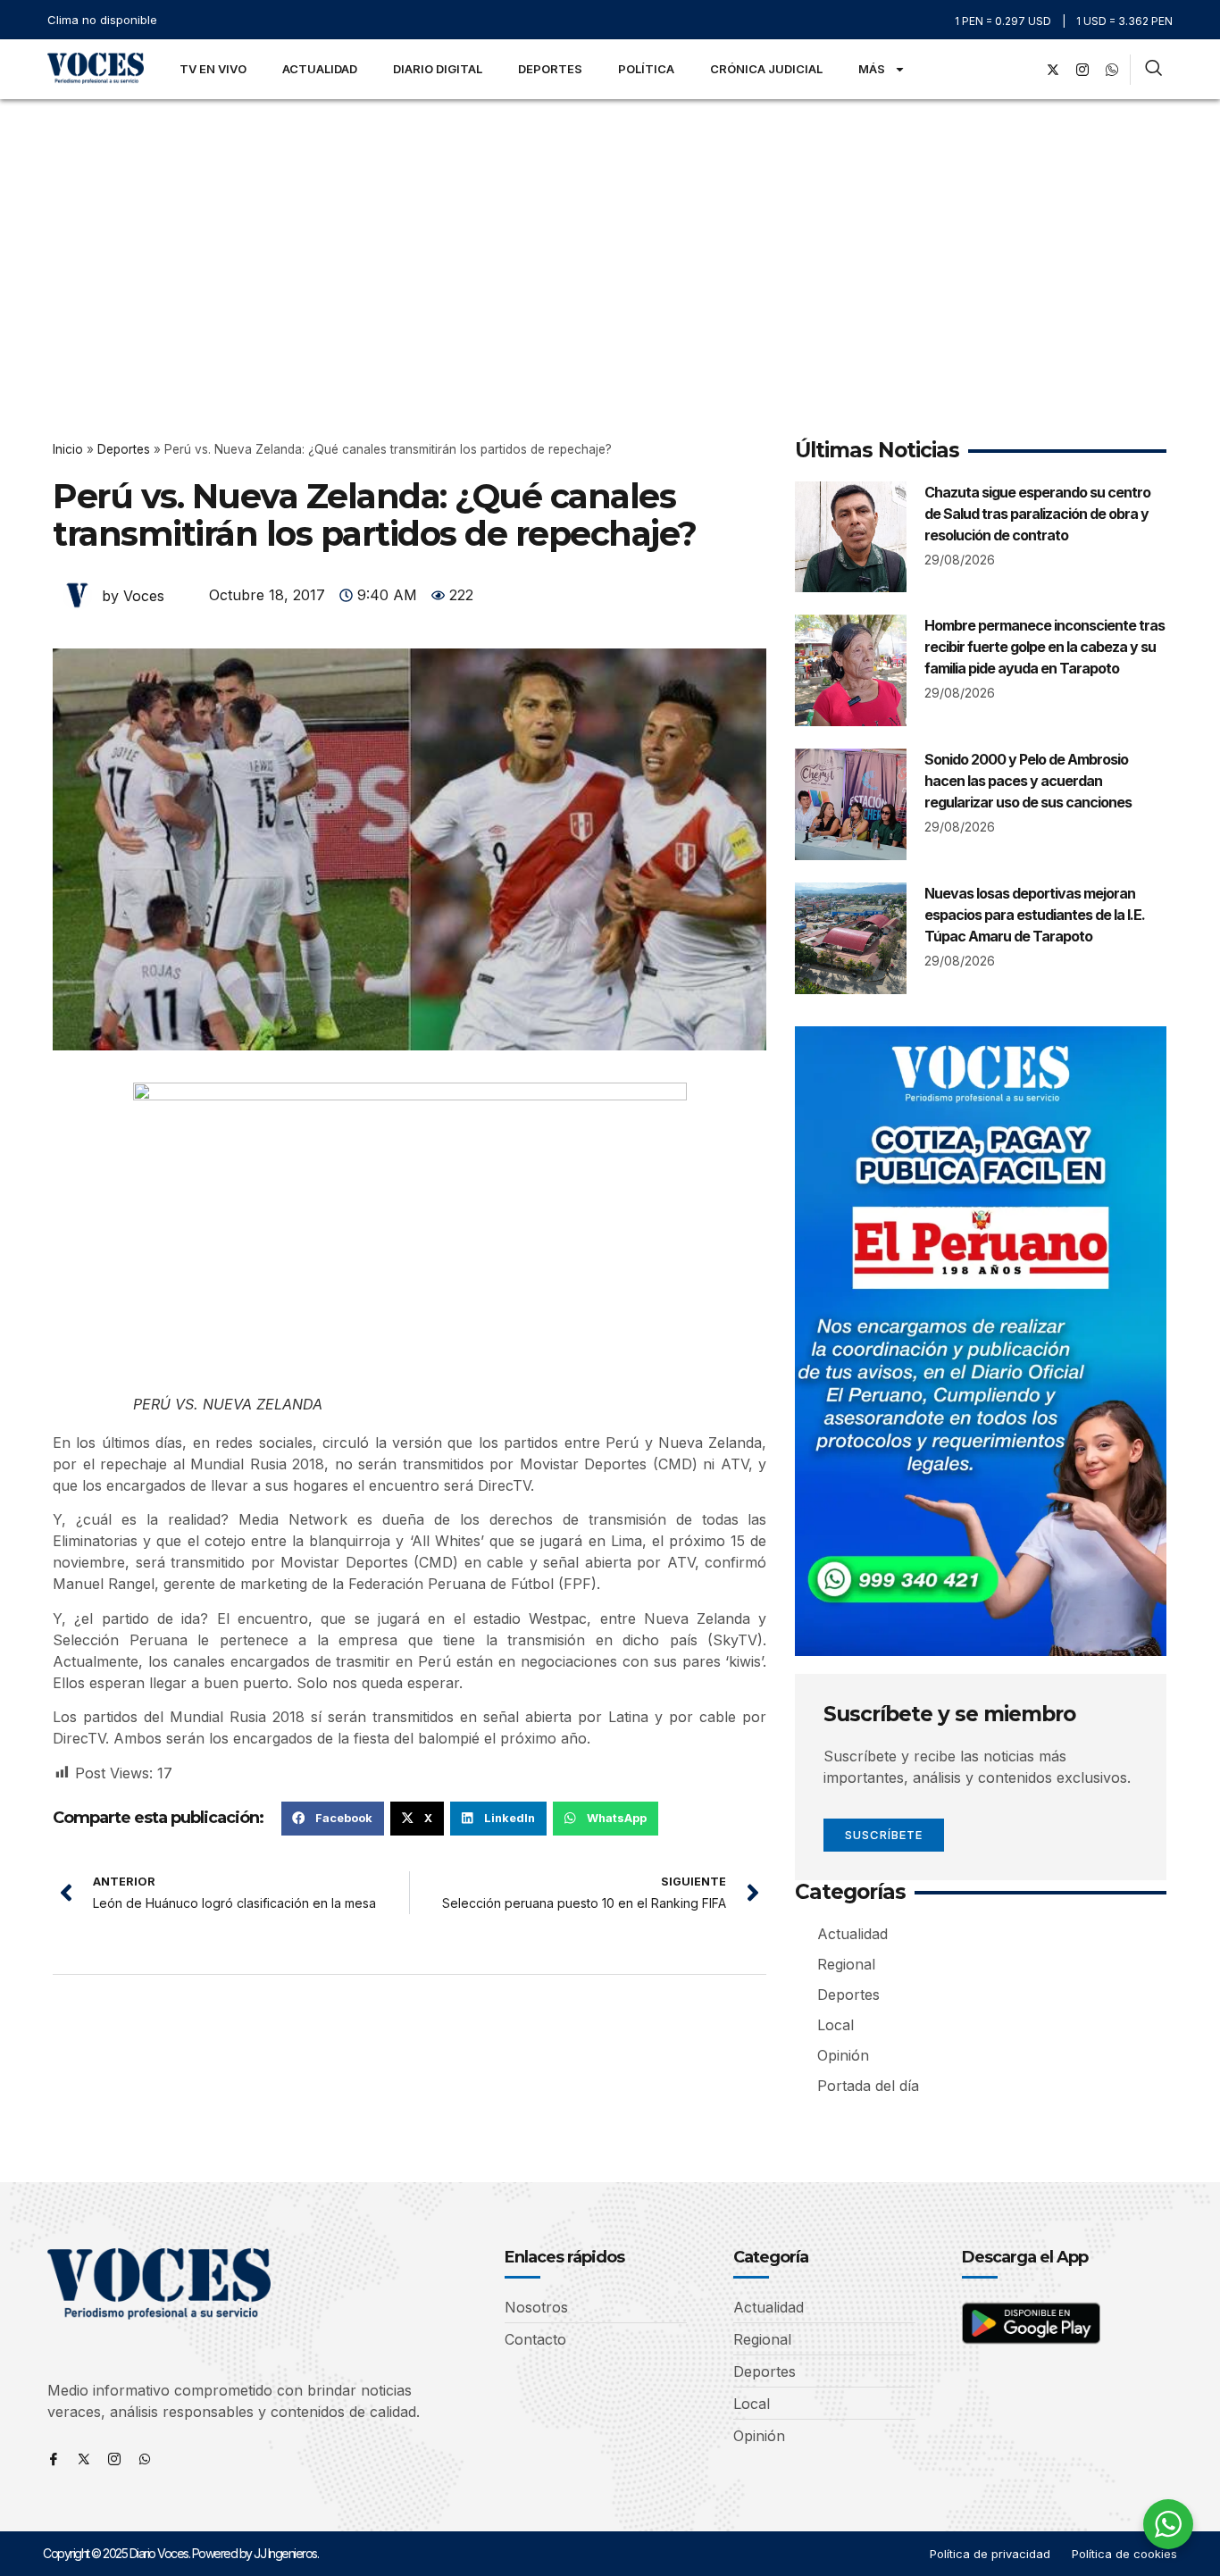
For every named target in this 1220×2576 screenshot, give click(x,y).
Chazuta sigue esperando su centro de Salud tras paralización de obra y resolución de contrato (1037, 514)
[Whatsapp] (145, 2459)
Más (872, 69)
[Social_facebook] (1024, 70)
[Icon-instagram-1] (1082, 70)
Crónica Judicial (766, 69)
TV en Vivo (213, 69)
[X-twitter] (1053, 70)
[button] (333, 1819)
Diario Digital (438, 69)
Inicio (68, 449)
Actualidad (320, 69)
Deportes (550, 69)
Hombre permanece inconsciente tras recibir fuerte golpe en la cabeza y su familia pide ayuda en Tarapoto (1045, 647)
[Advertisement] (610, 233)
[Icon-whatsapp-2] (1112, 70)
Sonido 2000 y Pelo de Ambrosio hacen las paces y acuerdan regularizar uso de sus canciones (1028, 781)
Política (646, 69)
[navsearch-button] (1153, 70)
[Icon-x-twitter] (84, 2459)
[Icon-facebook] (54, 2459)
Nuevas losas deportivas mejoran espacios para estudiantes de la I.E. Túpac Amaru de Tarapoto (1035, 915)
